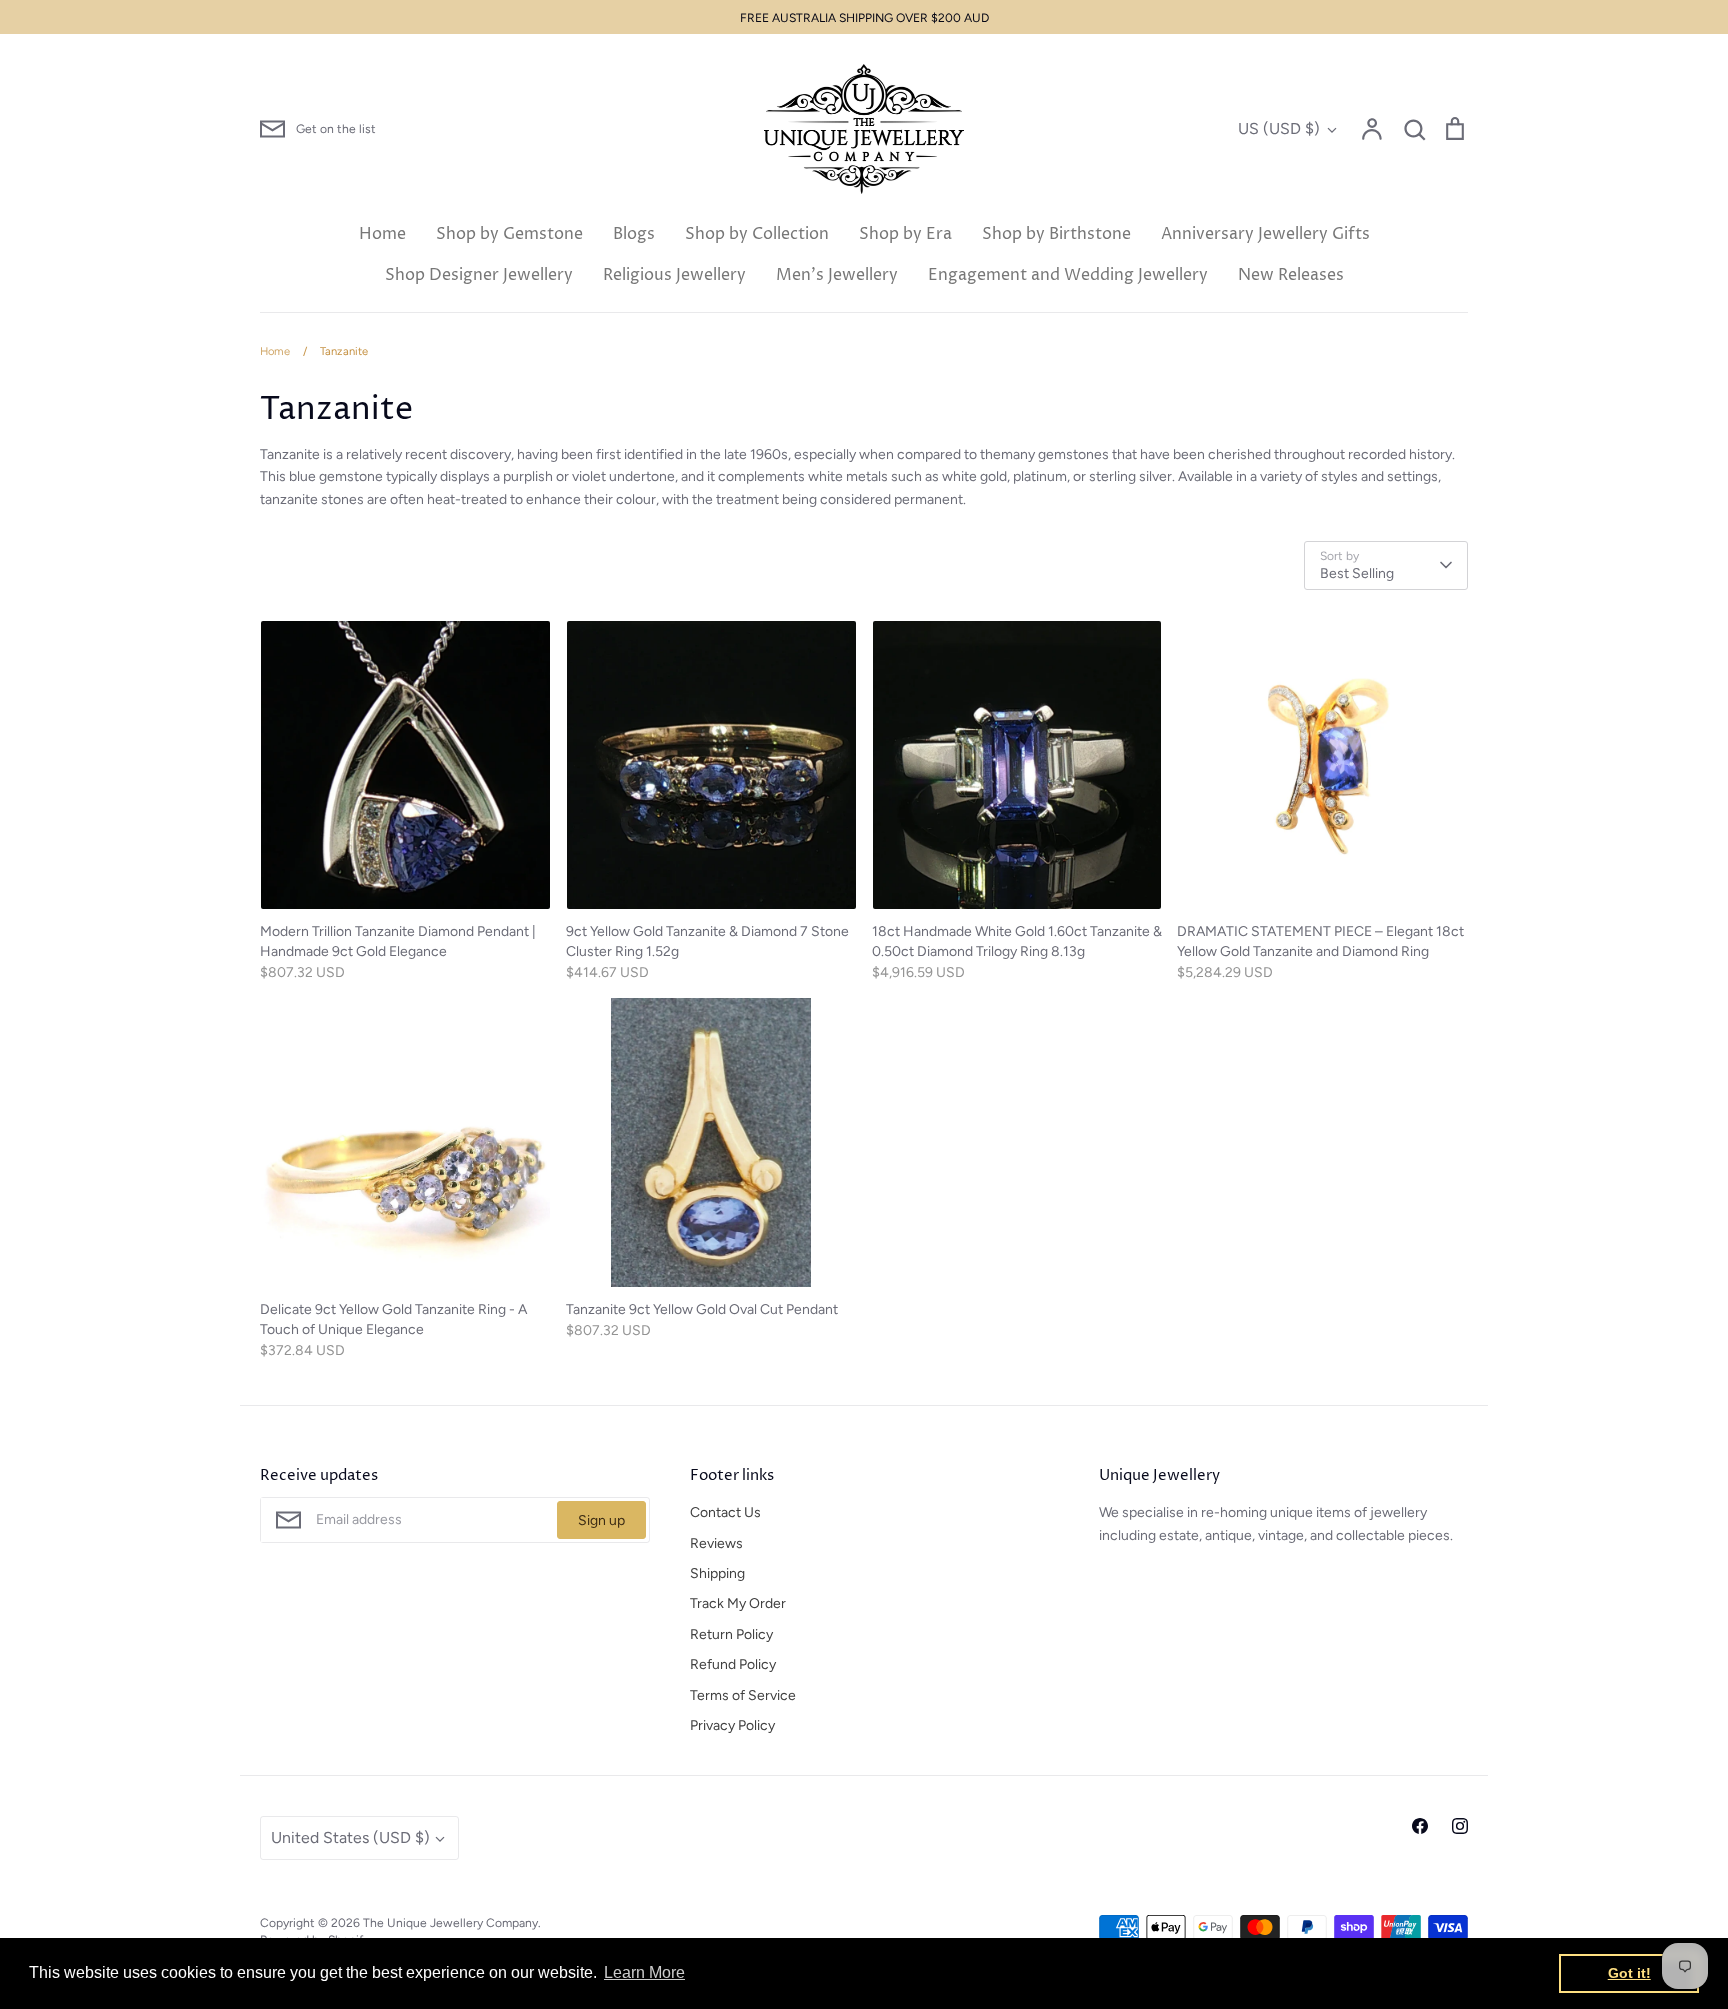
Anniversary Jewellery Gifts (1265, 234)
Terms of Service (743, 1695)
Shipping (717, 1573)
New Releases (1291, 275)
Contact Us (725, 1512)
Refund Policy (733, 1664)
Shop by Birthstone (1056, 234)
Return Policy (731, 1634)
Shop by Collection (757, 234)
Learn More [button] (644, 1972)
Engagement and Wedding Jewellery (1068, 275)
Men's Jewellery (837, 275)
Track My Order (738, 1603)
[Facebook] (1420, 1826)
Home (382, 234)
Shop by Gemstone (509, 234)
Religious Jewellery (674, 275)
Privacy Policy (732, 1725)
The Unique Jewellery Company (450, 1922)
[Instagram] (1460, 1826)
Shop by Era (905, 234)
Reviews (716, 1543)
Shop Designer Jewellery (479, 275)
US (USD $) (1279, 128)
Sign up (601, 1520)
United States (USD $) (350, 1837)
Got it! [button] (1629, 1973)
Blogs (634, 234)
